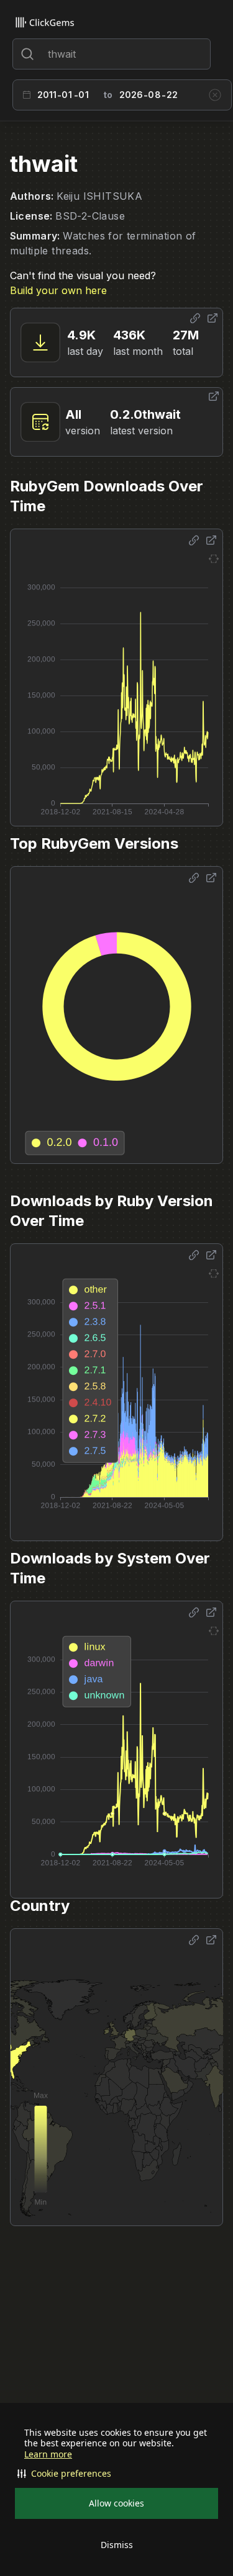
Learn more (48, 2454)
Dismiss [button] (117, 2545)
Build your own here (58, 290)
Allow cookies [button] (116, 2503)
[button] (116, 2474)
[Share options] (195, 318)
